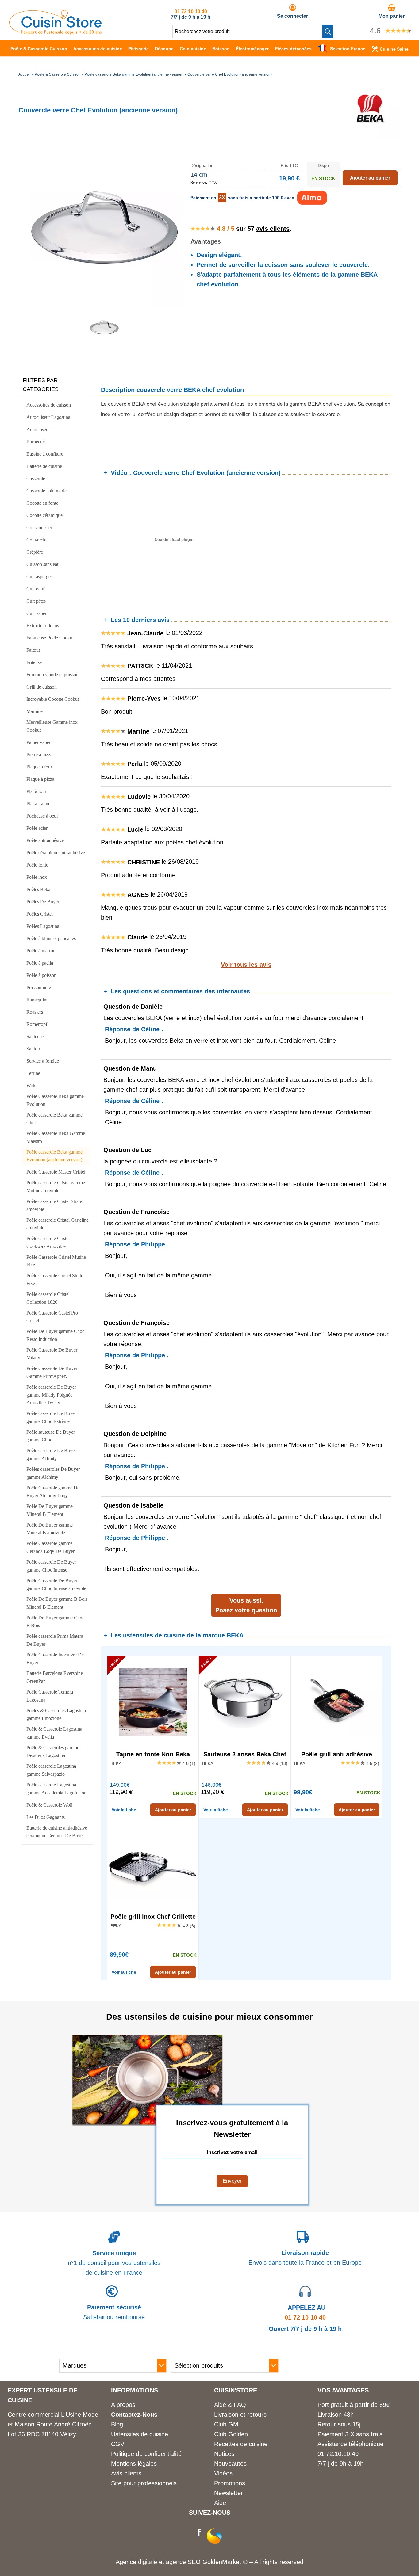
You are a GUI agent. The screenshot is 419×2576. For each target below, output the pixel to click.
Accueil (25, 74)
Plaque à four (39, 767)
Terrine (33, 1073)
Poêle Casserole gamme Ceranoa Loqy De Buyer (50, 1547)
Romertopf (37, 1024)
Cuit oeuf (35, 589)
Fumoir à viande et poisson (52, 675)
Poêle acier (37, 828)
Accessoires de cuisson (49, 405)
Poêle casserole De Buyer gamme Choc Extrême (51, 1417)
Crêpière (35, 552)
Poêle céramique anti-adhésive (56, 853)
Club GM (226, 2424)
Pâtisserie (138, 49)
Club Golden (231, 2434)
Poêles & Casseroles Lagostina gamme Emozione (56, 1715)
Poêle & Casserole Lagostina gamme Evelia (54, 1733)
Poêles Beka (38, 889)
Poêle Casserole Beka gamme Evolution (55, 1100)
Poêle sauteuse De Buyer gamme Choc (51, 1436)
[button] (328, 31)
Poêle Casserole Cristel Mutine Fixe (56, 1261)
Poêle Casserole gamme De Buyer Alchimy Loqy (53, 1492)
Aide (220, 2503)
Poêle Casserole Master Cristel (56, 1172)
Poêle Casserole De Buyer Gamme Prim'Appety (52, 1372)
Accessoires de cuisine (98, 49)
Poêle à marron (41, 951)
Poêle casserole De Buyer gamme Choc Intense (51, 1566)
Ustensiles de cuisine (140, 2434)
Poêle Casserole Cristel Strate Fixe (55, 1279)
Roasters (35, 1012)
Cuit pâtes (36, 601)
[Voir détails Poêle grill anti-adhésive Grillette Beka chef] (337, 1702)
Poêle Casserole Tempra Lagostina (50, 1696)
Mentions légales (134, 2464)
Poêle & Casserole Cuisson (39, 49)
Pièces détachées (293, 49)
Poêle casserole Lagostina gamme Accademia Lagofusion (56, 1789)
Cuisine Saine (394, 49)
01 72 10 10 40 (191, 11)
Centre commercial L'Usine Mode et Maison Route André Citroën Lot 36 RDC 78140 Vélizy (53, 2424)
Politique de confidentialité (146, 2454)
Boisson (221, 49)
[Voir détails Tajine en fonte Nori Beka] (153, 1702)
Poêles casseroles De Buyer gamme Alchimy (53, 1473)
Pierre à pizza (39, 755)
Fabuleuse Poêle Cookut (50, 638)
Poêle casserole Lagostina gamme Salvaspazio (51, 1770)
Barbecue (36, 442)
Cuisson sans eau (43, 564)
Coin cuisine (193, 49)
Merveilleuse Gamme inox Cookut (52, 726)
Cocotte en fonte (42, 503)
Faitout (33, 650)
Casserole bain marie (46, 491)
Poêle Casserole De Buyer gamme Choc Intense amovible (56, 1585)
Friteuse (34, 662)
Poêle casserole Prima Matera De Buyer (55, 1640)
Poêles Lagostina (43, 926)
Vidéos (223, 2473)
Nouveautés (230, 2464)
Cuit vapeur (38, 613)
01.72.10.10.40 (338, 2454)
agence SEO (184, 2562)
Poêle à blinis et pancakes (51, 938)
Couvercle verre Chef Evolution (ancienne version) (230, 74)
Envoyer (232, 2181)
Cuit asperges (39, 577)
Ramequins (37, 1000)
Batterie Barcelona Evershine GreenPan (55, 1677)
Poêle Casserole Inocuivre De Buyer (55, 1659)
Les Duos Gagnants (46, 1817)
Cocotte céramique (44, 515)
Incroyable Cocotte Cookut (53, 699)
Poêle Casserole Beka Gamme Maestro (56, 1137)
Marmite (35, 711)
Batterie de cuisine (44, 466)
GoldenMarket (223, 2562)
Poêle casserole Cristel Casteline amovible (58, 1224)
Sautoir (33, 1049)
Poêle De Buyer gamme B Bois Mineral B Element (57, 1603)
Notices (224, 2454)
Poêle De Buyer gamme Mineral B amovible (50, 1529)
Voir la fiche (124, 1810)
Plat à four (36, 791)
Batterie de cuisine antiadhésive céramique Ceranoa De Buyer (57, 1832)
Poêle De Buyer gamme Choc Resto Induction (55, 1335)
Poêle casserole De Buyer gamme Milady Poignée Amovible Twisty (51, 1395)
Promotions (230, 2483)
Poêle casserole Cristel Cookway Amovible (48, 1242)
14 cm (199, 175)
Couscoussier (39, 527)
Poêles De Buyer (43, 902)
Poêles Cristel (40, 914)
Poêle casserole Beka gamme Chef (54, 1119)
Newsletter (229, 2493)
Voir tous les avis (246, 965)
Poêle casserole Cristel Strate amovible (54, 1205)
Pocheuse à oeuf (42, 816)
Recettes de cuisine (241, 2444)
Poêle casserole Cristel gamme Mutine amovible (56, 1187)
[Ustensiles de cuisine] (55, 32)
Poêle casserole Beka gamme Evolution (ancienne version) (134, 74)
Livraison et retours (240, 2415)
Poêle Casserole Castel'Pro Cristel (52, 1317)
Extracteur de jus (43, 626)
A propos (123, 2405)
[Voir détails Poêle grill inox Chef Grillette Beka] (153, 1864)
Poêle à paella (40, 963)
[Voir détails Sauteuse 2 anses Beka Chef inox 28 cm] (245, 1702)
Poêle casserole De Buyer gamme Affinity (51, 1454)
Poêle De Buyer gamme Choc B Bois (55, 1622)
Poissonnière (39, 987)
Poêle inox (37, 877)
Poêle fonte (37, 865)
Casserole (36, 478)
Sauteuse (35, 1036)
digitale (148, 2562)
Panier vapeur (40, 742)
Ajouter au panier (173, 1810)
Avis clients (126, 2473)
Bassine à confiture (45, 454)
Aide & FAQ (230, 2405)
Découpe (164, 49)
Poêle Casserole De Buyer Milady (52, 1354)
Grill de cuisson (42, 687)
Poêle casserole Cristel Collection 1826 (48, 1298)
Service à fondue (43, 1061)
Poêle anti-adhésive (45, 840)
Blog (117, 2424)
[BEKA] (370, 137)
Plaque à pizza (40, 779)
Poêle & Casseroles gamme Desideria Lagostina (53, 1752)
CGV (118, 2444)
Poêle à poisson (41, 975)
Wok (31, 1085)
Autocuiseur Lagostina (48, 417)
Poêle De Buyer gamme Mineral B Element (50, 1510)
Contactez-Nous (134, 2415)
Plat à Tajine (38, 804)
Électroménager (252, 49)
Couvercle (36, 540)
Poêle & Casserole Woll (49, 1805)
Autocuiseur (38, 429)
